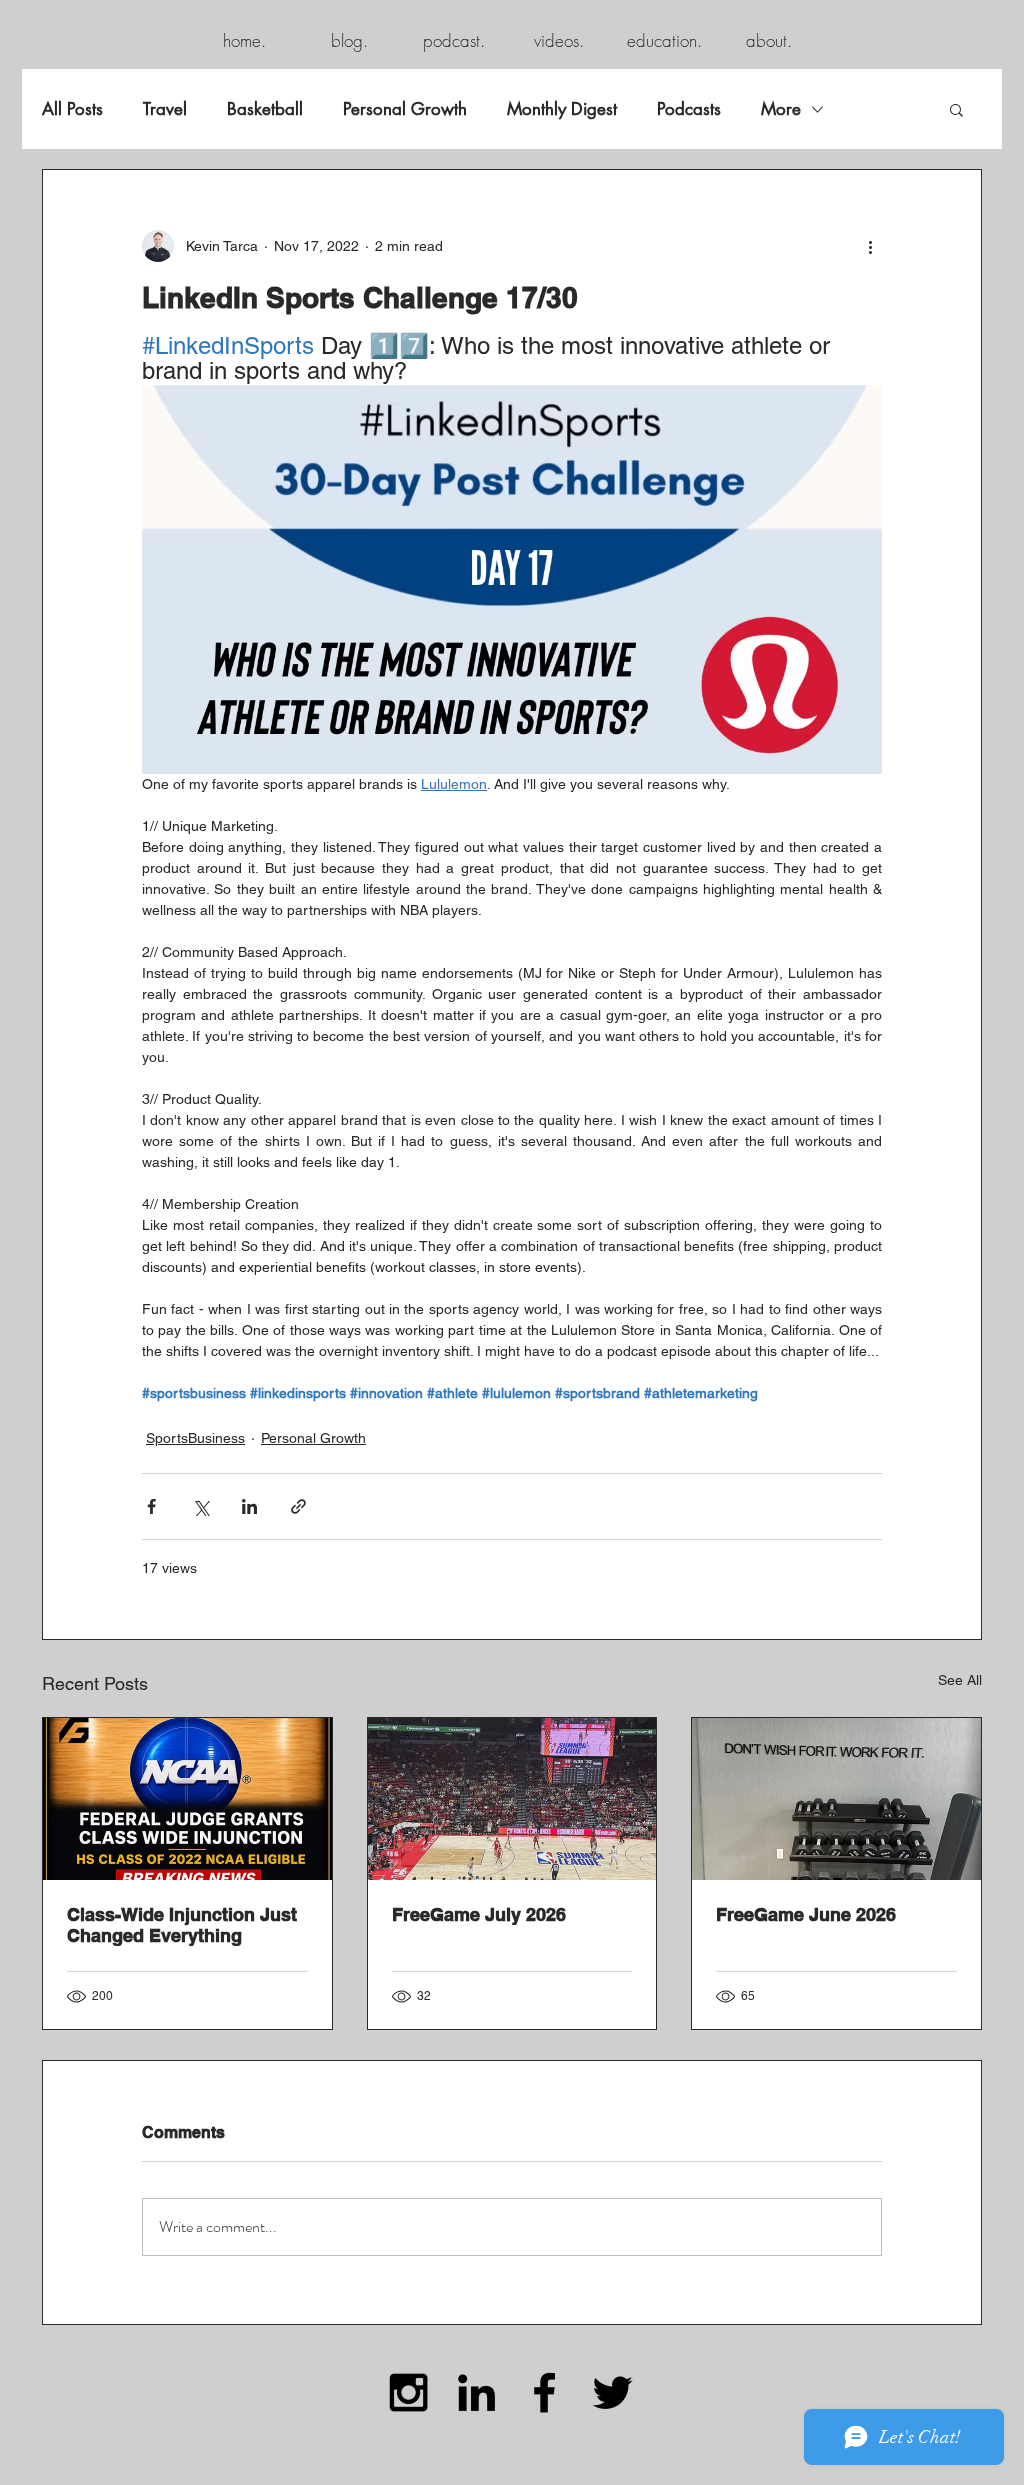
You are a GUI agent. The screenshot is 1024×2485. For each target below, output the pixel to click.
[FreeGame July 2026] (512, 1799)
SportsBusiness (195, 1438)
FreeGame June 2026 (806, 1914)
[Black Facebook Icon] (544, 2392)
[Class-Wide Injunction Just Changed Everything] (187, 1799)
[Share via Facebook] (151, 1506)
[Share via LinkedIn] (249, 1506)
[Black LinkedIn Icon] (476, 2392)
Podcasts (689, 109)
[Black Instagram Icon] (408, 2392)
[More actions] (870, 246)
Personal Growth (405, 109)
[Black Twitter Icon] (612, 2392)
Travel (165, 109)
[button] (956, 109)
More (781, 109)
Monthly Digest (562, 109)
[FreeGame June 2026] (836, 1799)
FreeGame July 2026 (479, 1914)
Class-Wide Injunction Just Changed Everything (182, 1925)
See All (960, 1680)
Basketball (265, 109)
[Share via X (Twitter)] (200, 1506)
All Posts (72, 109)
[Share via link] (298, 1506)
